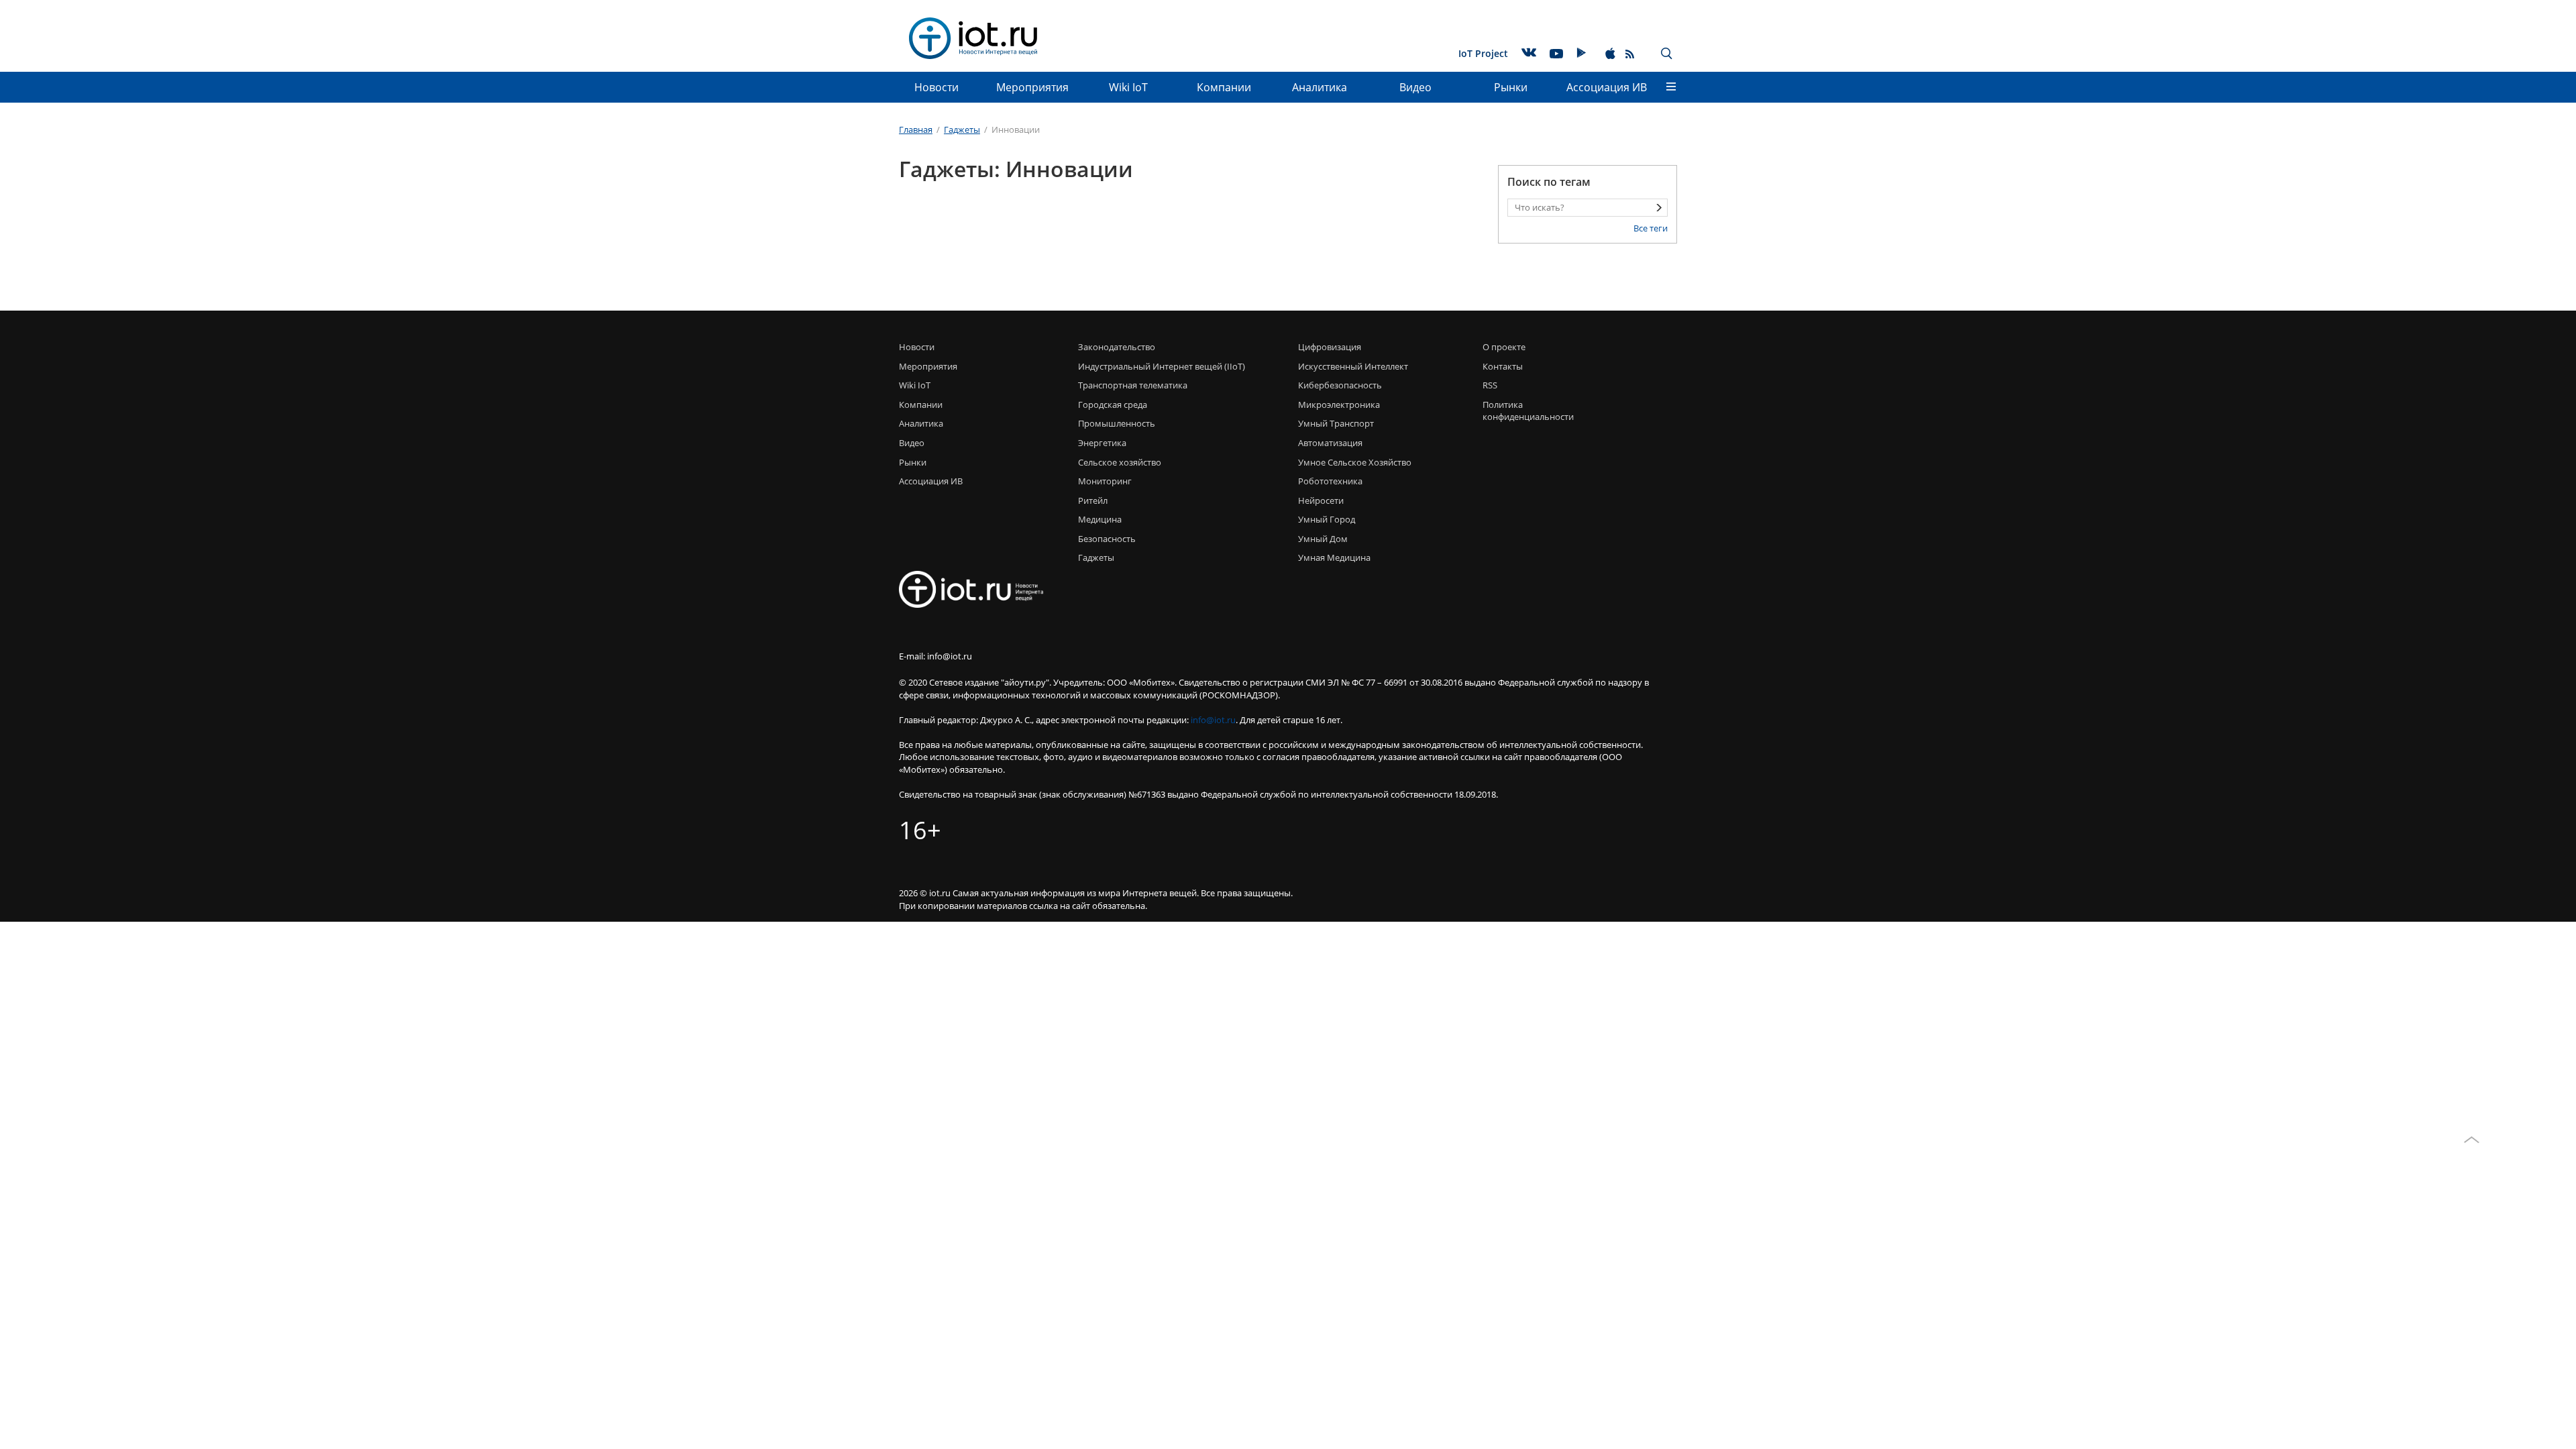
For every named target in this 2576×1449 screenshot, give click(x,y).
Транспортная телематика (1133, 385)
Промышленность (1117, 423)
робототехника (1330, 481)
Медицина (1100, 519)
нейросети (1321, 500)
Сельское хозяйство (1120, 462)
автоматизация (1330, 443)
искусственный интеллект (1353, 366)
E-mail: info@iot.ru (935, 656)
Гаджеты (1096, 557)
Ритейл (1093, 500)
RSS (1490, 385)
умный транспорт (1336, 423)
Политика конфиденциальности (1524, 411)
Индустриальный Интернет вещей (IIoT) (1162, 366)
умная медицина (1334, 557)
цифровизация (1330, 347)
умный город (1327, 519)
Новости (936, 87)
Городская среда (1113, 405)
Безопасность (1107, 539)
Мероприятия (1032, 87)
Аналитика (1320, 87)
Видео (1415, 87)
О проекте (1504, 347)
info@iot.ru (1213, 720)
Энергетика (1102, 443)
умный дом (1323, 539)
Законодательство (1117, 347)
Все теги (1651, 228)
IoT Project (1483, 53)
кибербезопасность (1340, 385)
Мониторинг (1105, 481)
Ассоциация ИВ (1607, 87)
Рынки (1511, 87)
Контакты (1503, 366)
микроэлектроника (1339, 405)
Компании (1224, 87)
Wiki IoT (1128, 87)
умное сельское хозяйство (1355, 462)
